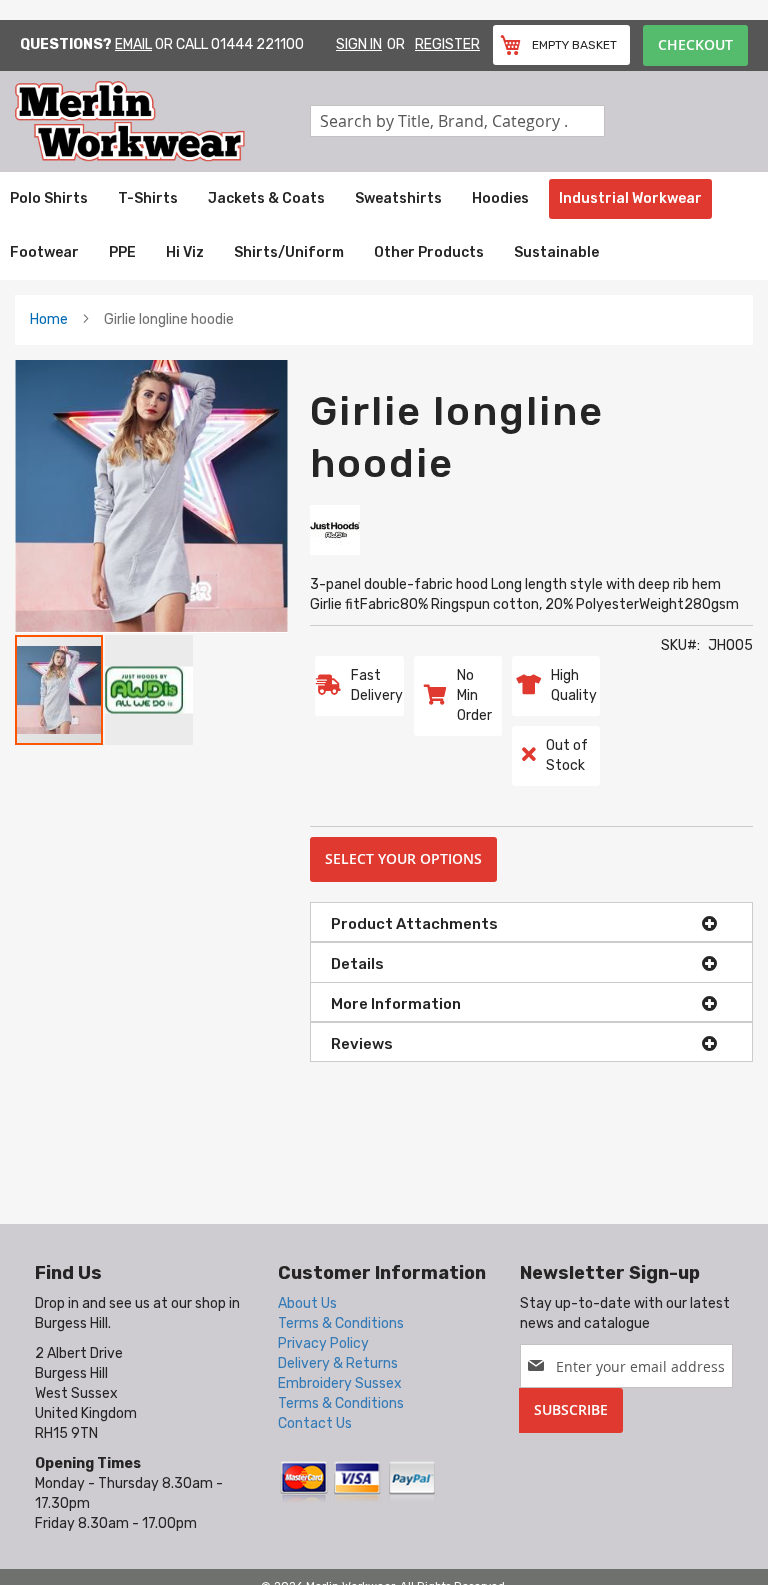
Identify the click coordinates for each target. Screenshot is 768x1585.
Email (133, 44)
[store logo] (162, 121)
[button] (149, 690)
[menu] (384, 226)
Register (447, 44)
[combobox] (457, 121)
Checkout (695, 44)
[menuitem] (49, 199)
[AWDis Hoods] (335, 529)
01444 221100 (257, 44)
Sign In (359, 44)
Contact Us (315, 1423)
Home (49, 319)
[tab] (531, 922)
